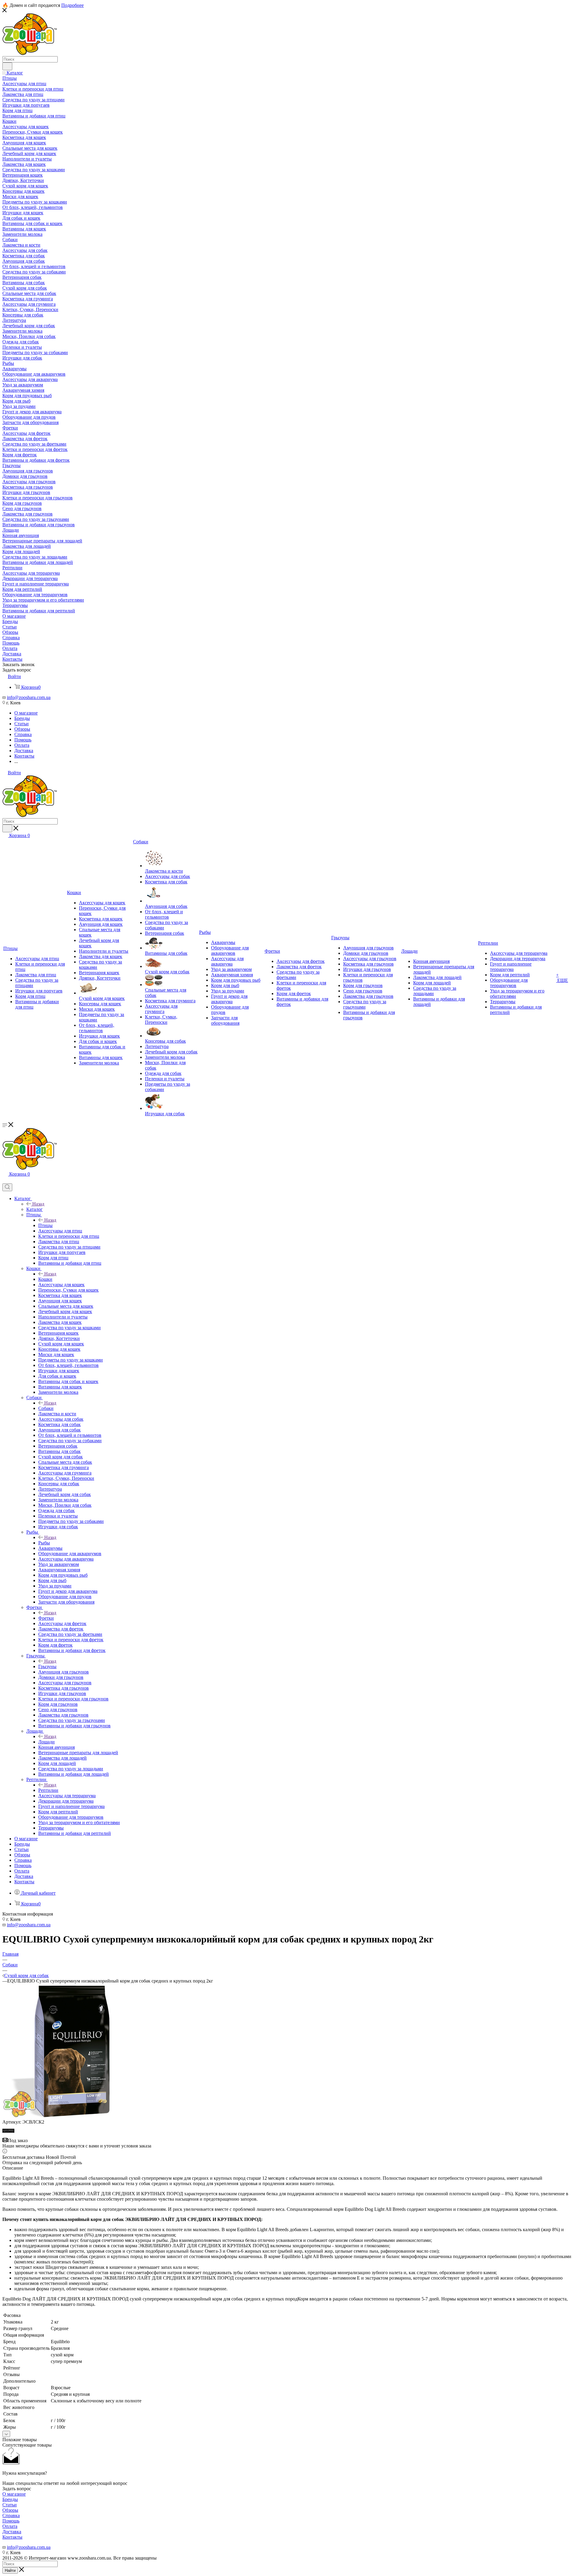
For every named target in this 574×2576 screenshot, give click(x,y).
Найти (10, 2570)
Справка (11, 2515)
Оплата (10, 2526)
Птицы (45, 1225)
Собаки (46, 1408)
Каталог (35, 1209)
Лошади (46, 1742)
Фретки (46, 1618)
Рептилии (48, 1790)
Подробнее (72, 5)
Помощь (11, 2521)
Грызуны (47, 1666)
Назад (38, 1204)
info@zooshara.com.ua (29, 697)
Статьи (10, 2505)
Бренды (10, 2499)
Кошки (45, 1279)
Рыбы (44, 1543)
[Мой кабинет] (5, 1181)
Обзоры (10, 2510)
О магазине (14, 2494)
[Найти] (7, 66)
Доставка (12, 2532)
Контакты (12, 2537)
